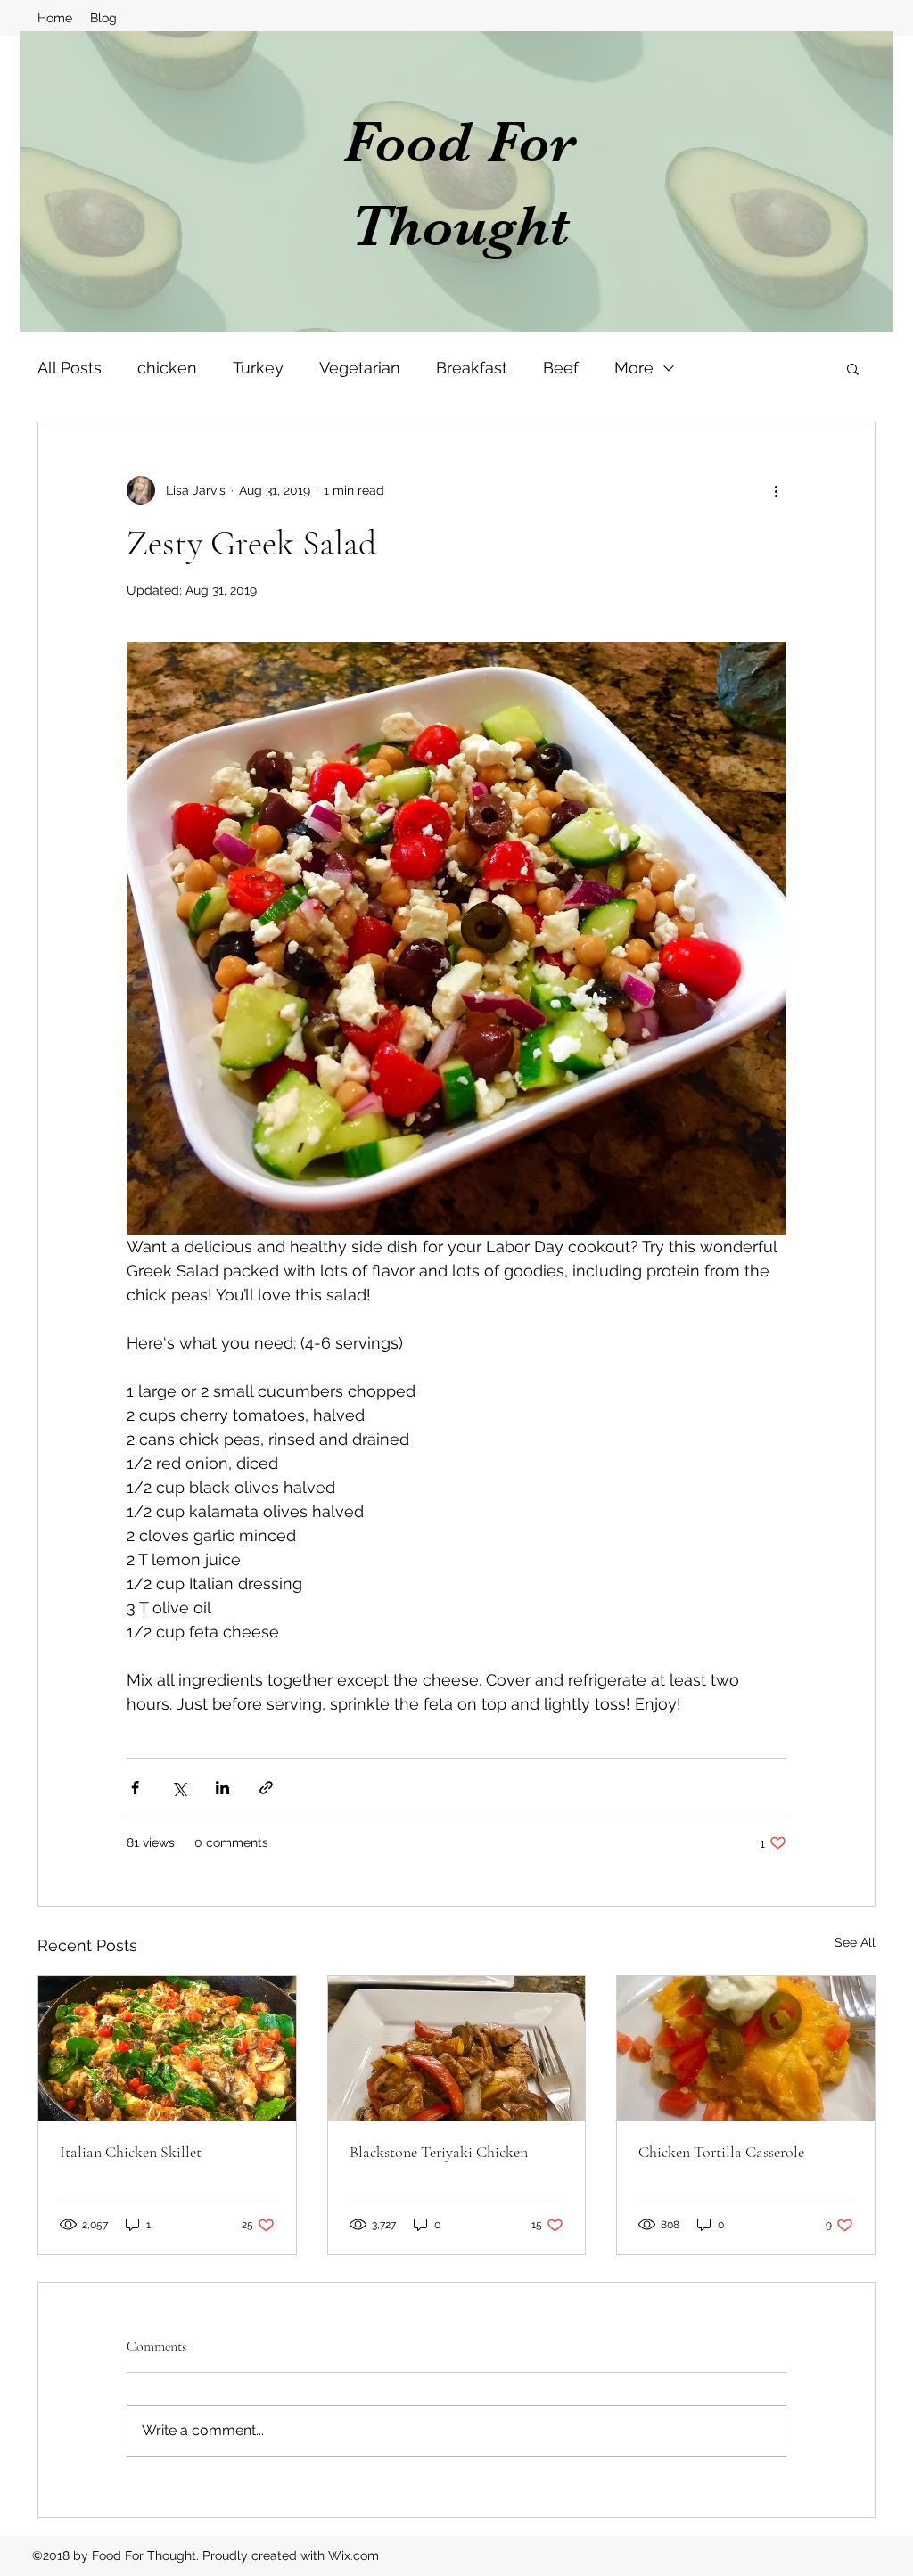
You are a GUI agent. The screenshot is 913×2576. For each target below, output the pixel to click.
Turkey (258, 368)
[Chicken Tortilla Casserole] (746, 2048)
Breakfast (472, 368)
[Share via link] (266, 1788)
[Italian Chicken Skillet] (167, 2048)
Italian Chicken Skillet (131, 2152)
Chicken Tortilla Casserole (721, 2152)
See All (855, 1942)
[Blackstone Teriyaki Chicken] (457, 2048)
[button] (853, 368)
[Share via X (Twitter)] (179, 1788)
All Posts (70, 368)
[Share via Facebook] (135, 1788)
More (634, 368)
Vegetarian (360, 368)
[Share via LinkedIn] (222, 1788)
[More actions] (776, 490)
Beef (561, 368)
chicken (167, 368)
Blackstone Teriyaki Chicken (439, 2152)
